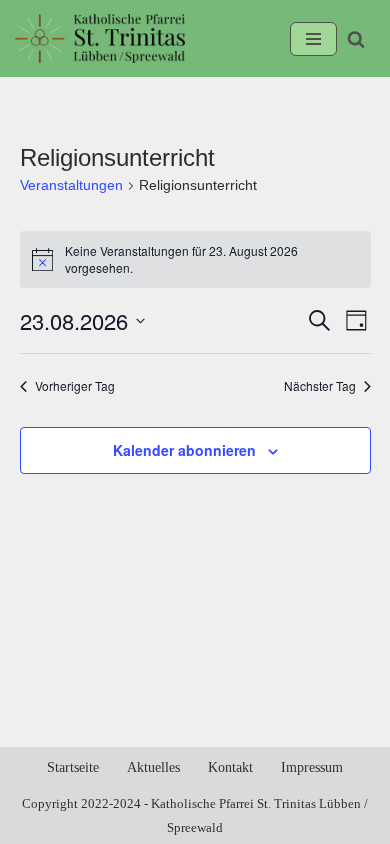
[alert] (195, 259)
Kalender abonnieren (184, 450)
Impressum (312, 767)
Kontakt (230, 767)
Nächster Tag (320, 386)
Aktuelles (153, 767)
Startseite (73, 767)
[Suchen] (356, 39)
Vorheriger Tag (75, 386)
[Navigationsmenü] (313, 39)
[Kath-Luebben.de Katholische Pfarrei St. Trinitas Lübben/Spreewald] (100, 38)
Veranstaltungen (71, 185)
